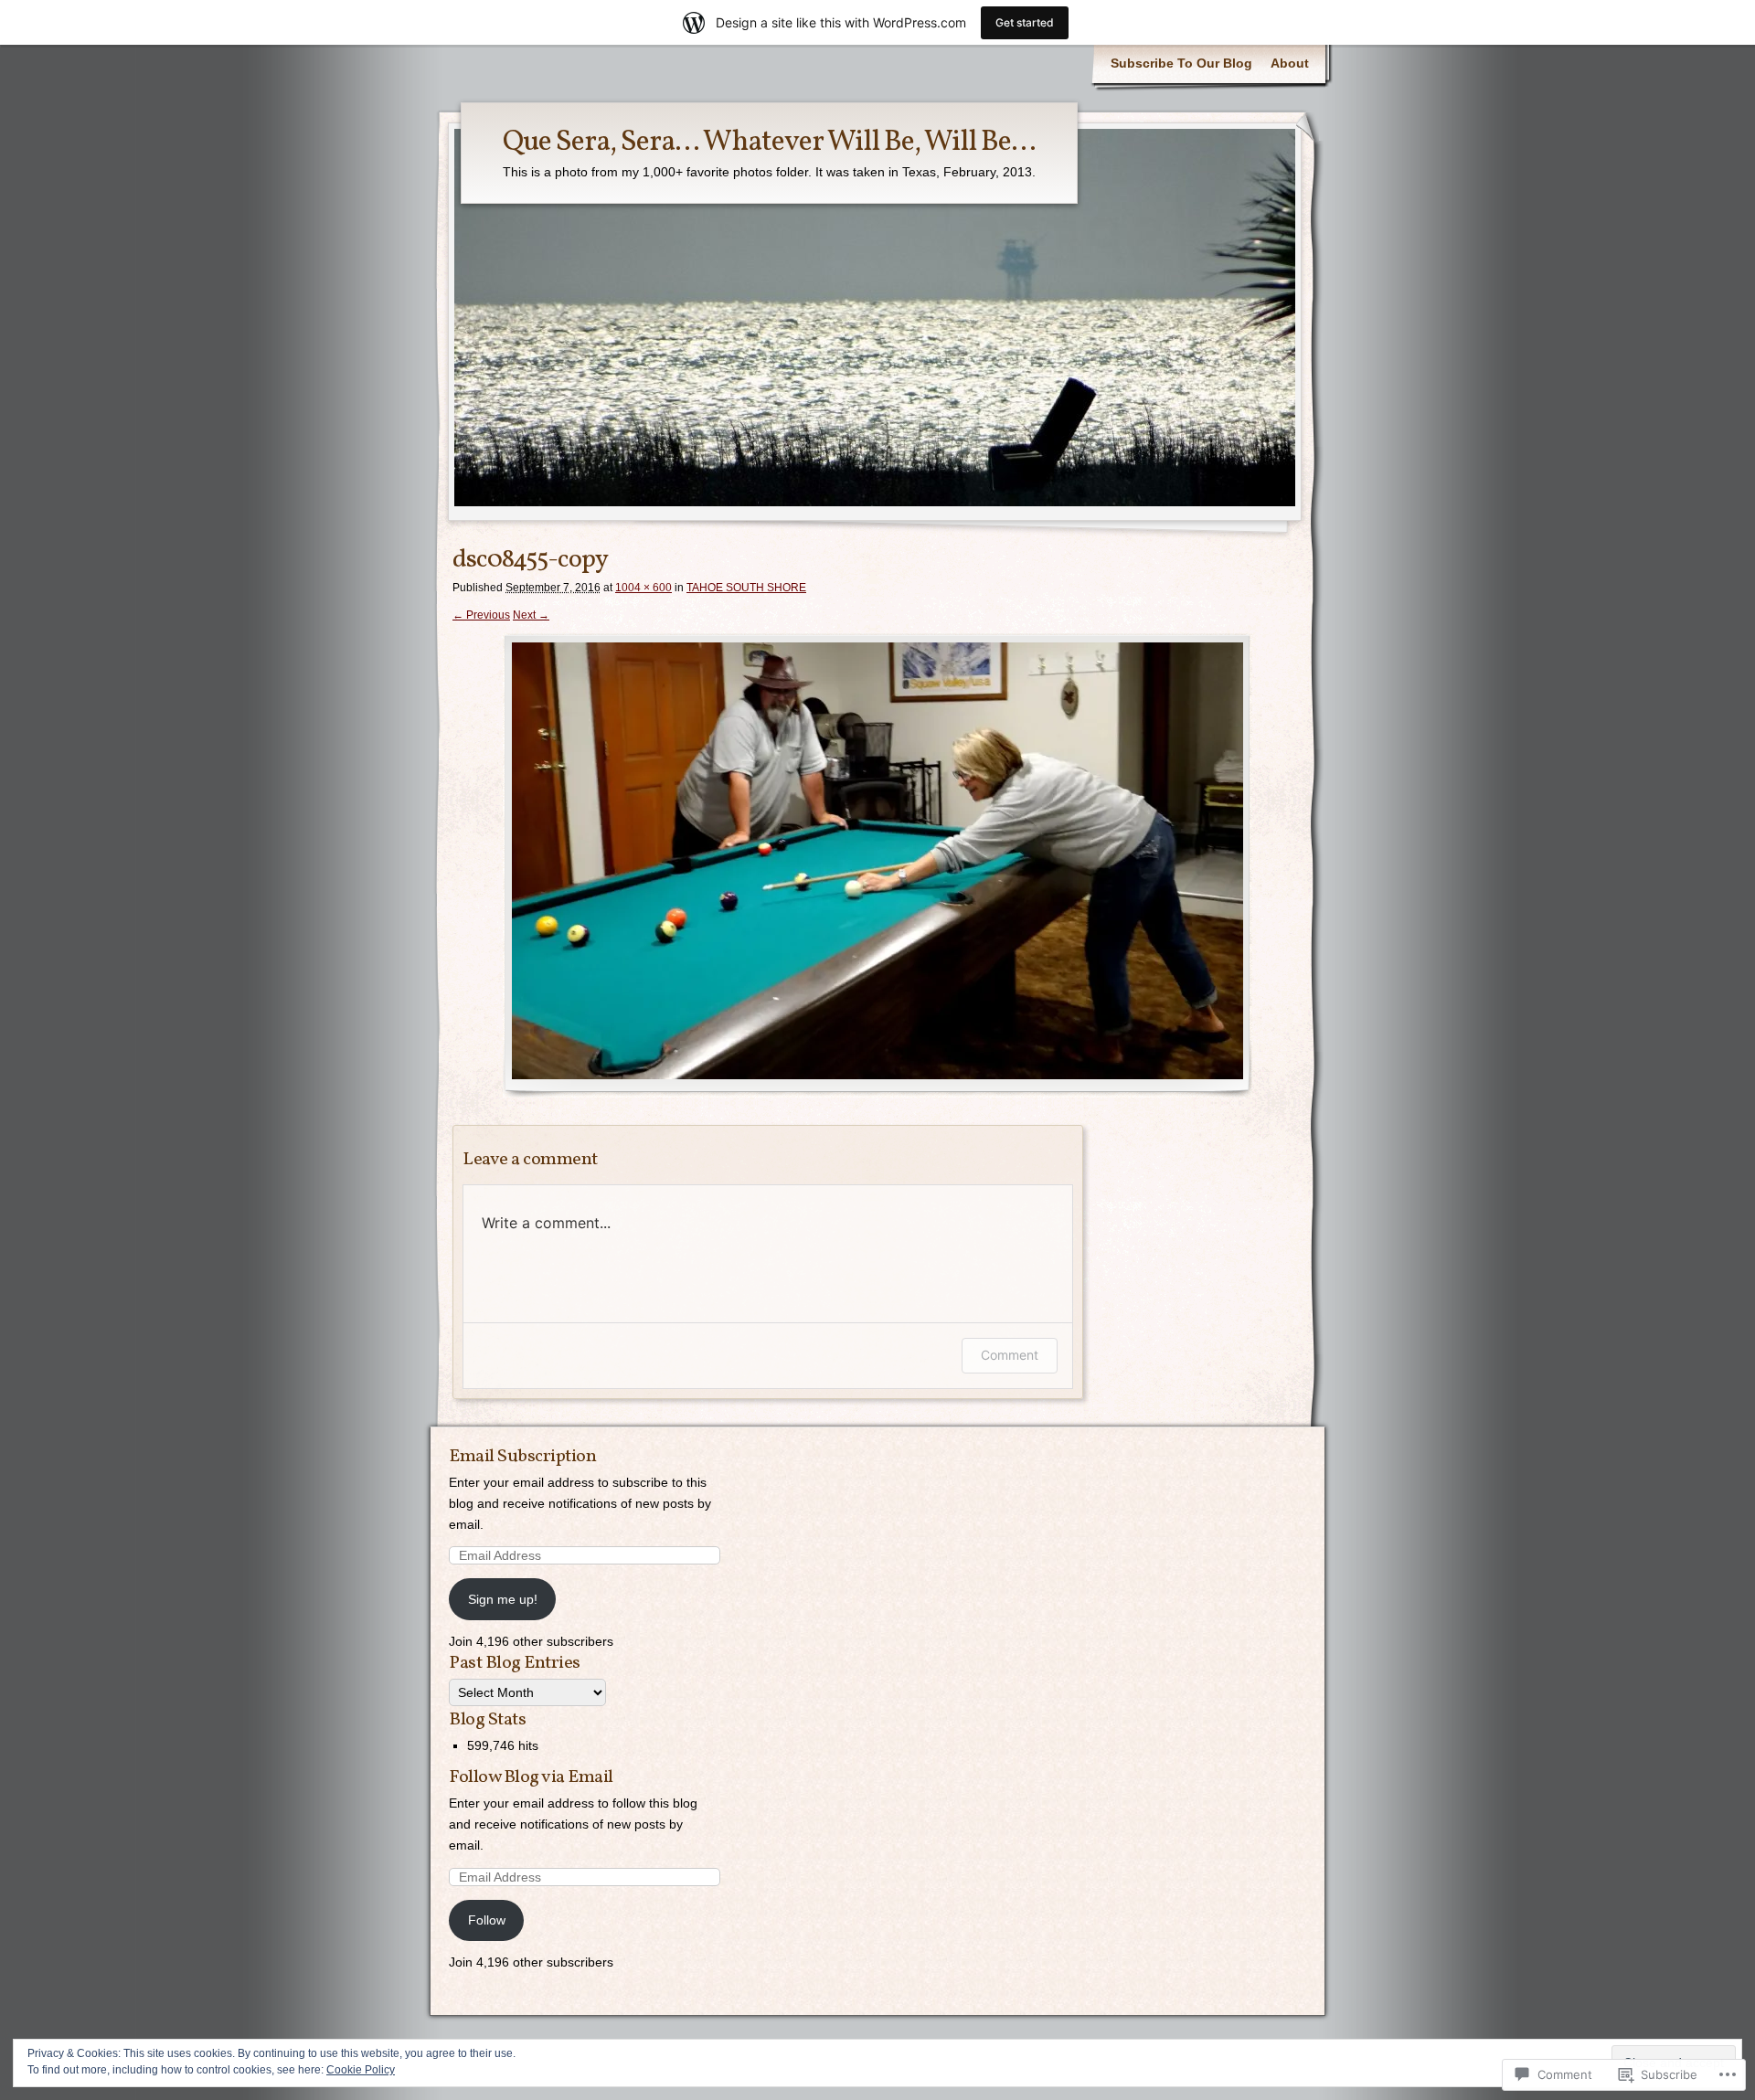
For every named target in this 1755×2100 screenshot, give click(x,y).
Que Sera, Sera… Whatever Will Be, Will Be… (769, 143)
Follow (487, 1920)
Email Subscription (522, 1457)
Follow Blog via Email (531, 1777)
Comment (1010, 1355)
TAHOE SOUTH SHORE (746, 588)
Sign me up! (503, 1599)
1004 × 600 (643, 588)
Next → (531, 615)
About (1290, 63)
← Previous (481, 615)
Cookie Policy (361, 2070)
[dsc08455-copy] (877, 865)
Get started (1025, 22)
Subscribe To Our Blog (1181, 63)
